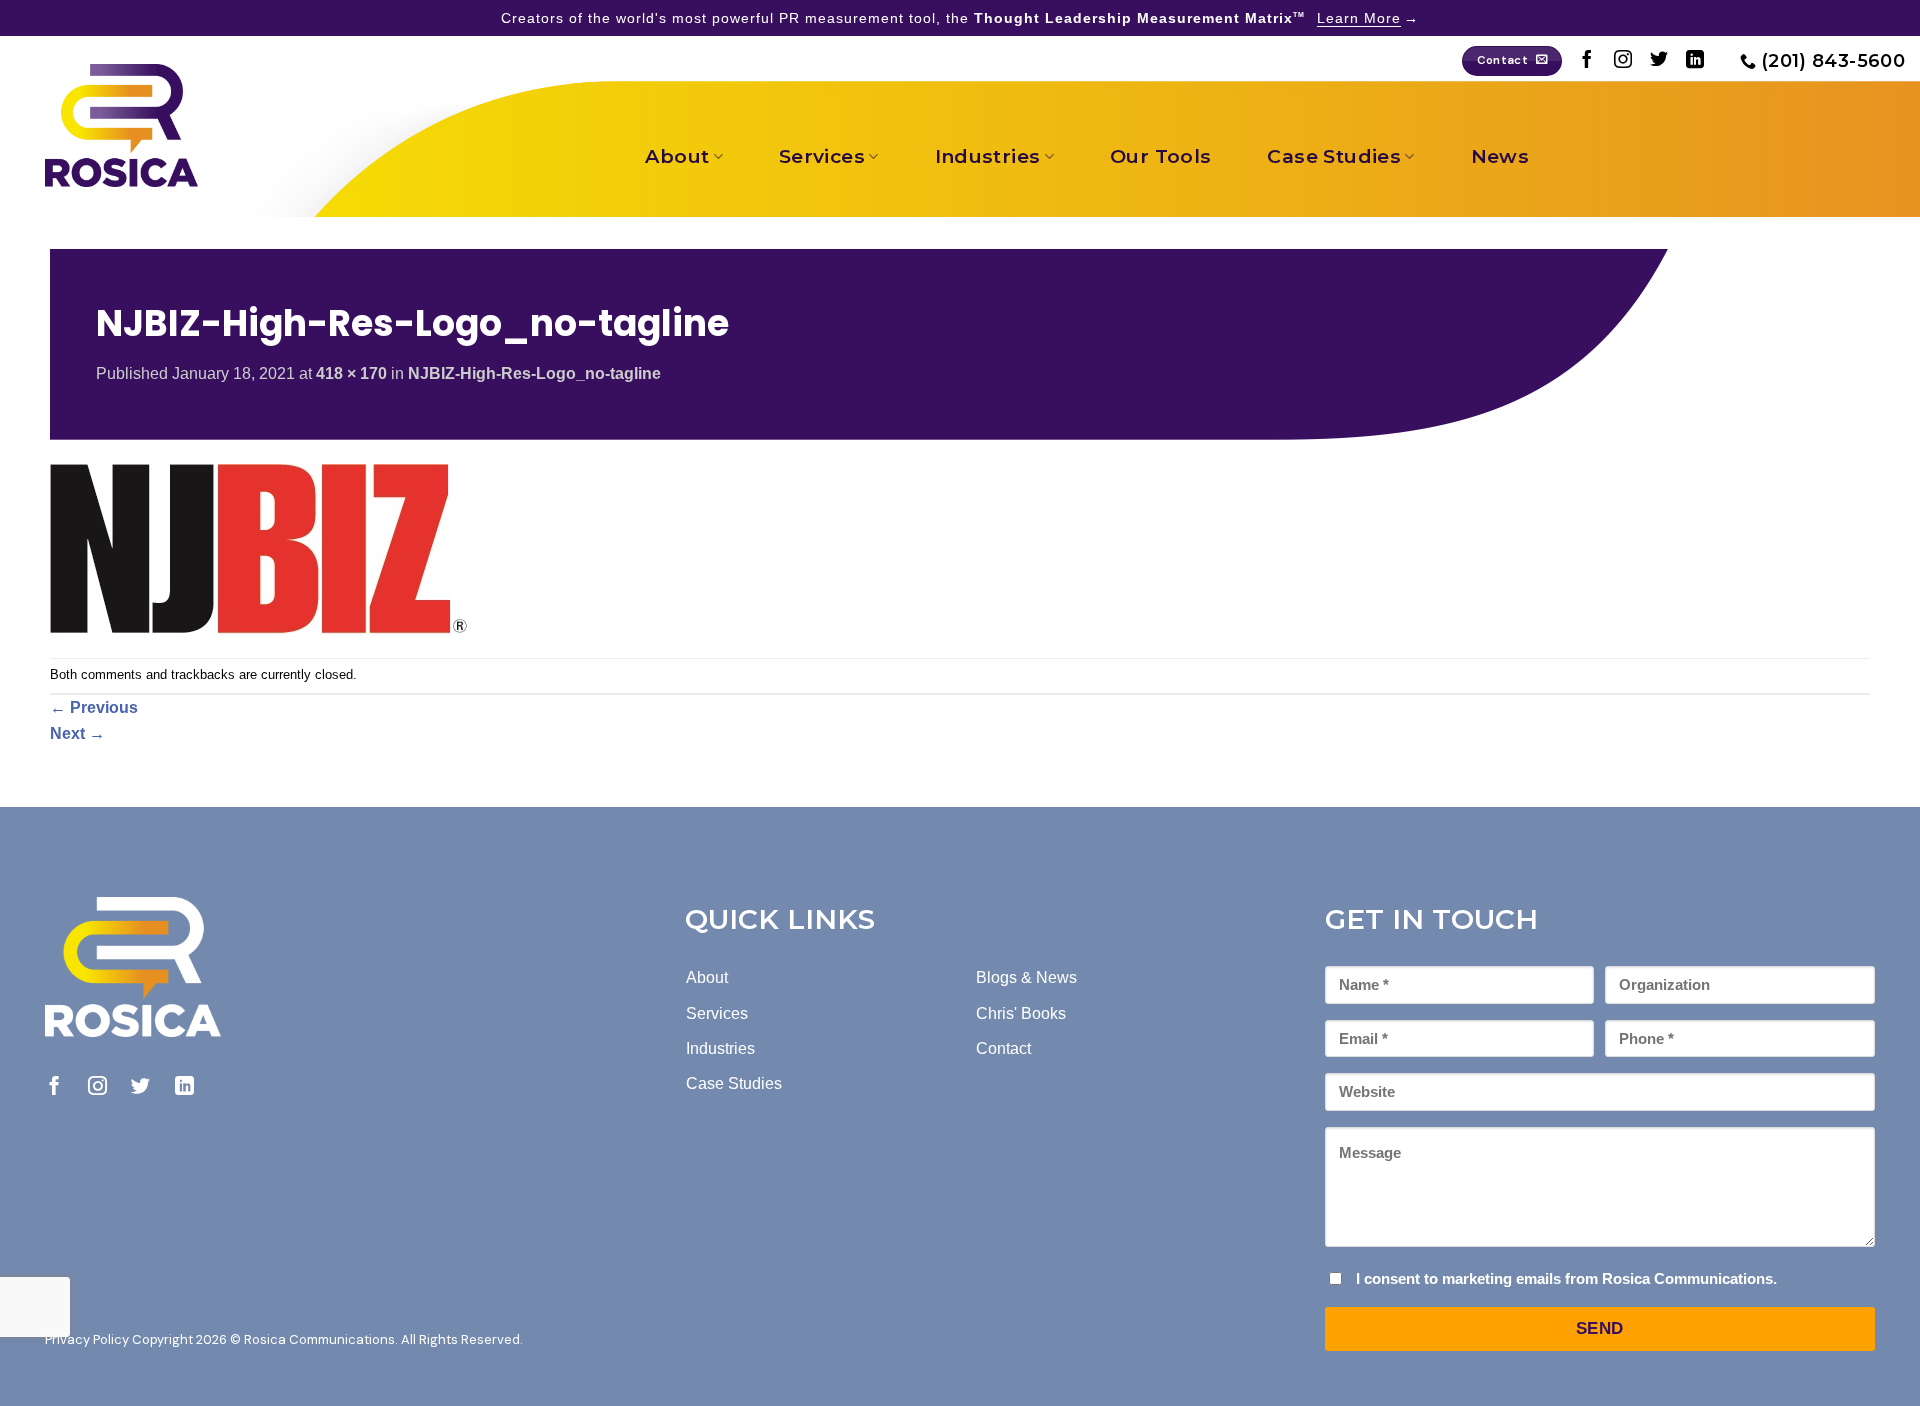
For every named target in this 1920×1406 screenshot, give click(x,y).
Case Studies (1334, 156)
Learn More (1359, 18)
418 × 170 (351, 373)
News (1500, 156)
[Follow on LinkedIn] (1695, 61)
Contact (1003, 1048)
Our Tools (1160, 156)
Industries (988, 156)
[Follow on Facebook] (1587, 61)
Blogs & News (1026, 977)
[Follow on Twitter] (1659, 61)
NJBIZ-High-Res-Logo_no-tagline (534, 373)
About (677, 156)
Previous (94, 707)
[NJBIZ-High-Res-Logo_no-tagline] (259, 547)
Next (77, 733)
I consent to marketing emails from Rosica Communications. (1566, 1278)
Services (822, 156)
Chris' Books (1021, 1013)
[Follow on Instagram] (1623, 61)
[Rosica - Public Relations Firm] (121, 125)
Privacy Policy (87, 1339)
